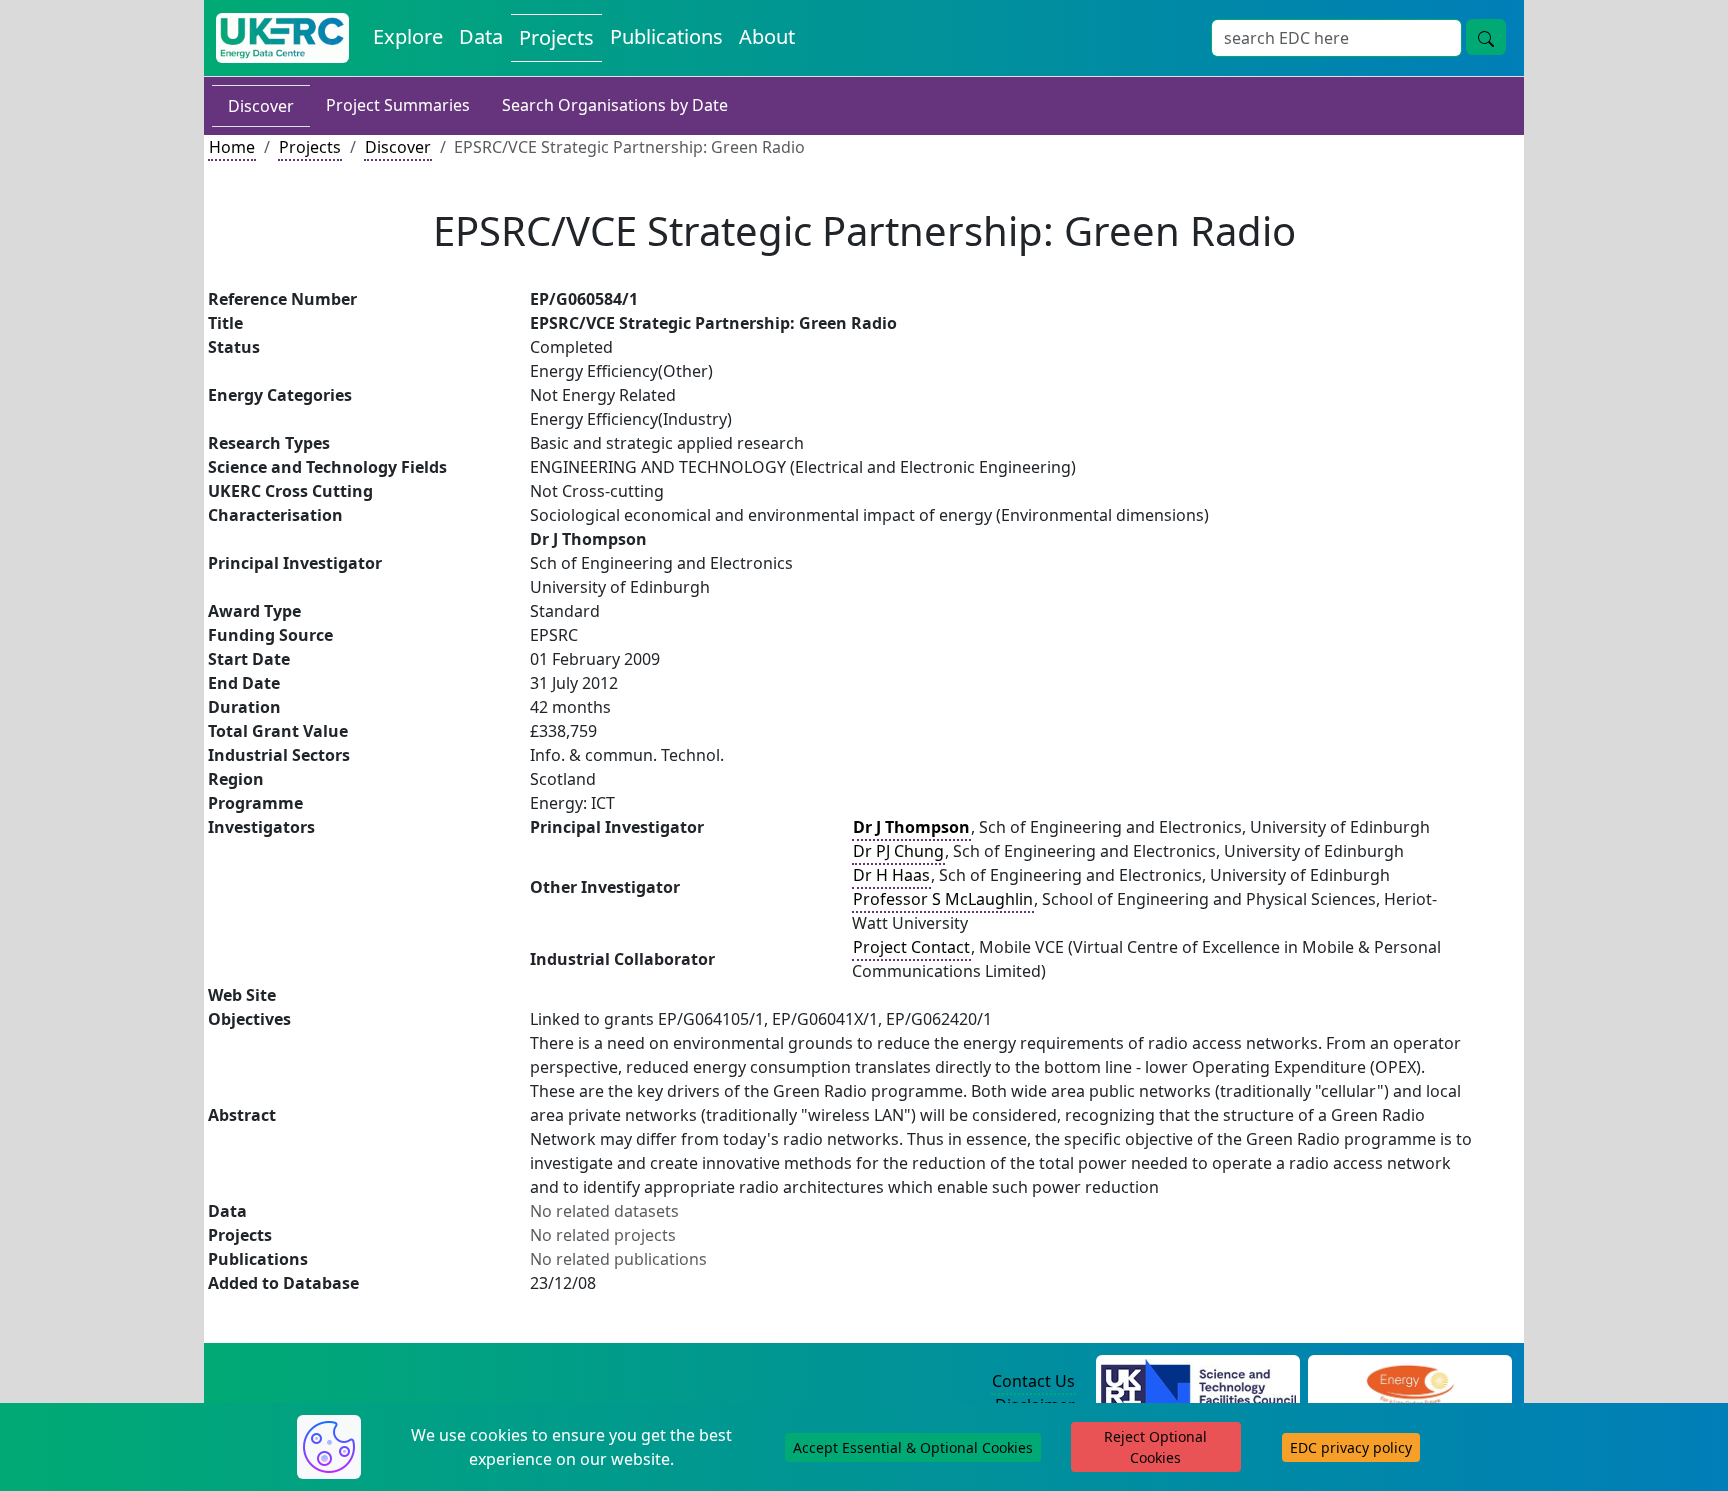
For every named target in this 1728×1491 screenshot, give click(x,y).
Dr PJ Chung (898, 851)
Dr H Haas (891, 875)
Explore (408, 36)
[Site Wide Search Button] (1486, 37)
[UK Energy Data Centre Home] (282, 38)
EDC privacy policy (1351, 1447)
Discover (261, 106)
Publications (666, 36)
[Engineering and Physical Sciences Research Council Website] (1409, 1382)
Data (481, 36)
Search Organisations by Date (615, 105)
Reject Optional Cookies (1155, 1447)
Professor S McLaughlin (943, 899)
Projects (556, 37)
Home (232, 147)
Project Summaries (398, 105)
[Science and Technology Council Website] (1198, 1382)
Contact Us (1033, 1381)
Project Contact (911, 947)
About (767, 36)
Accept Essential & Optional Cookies (913, 1447)
